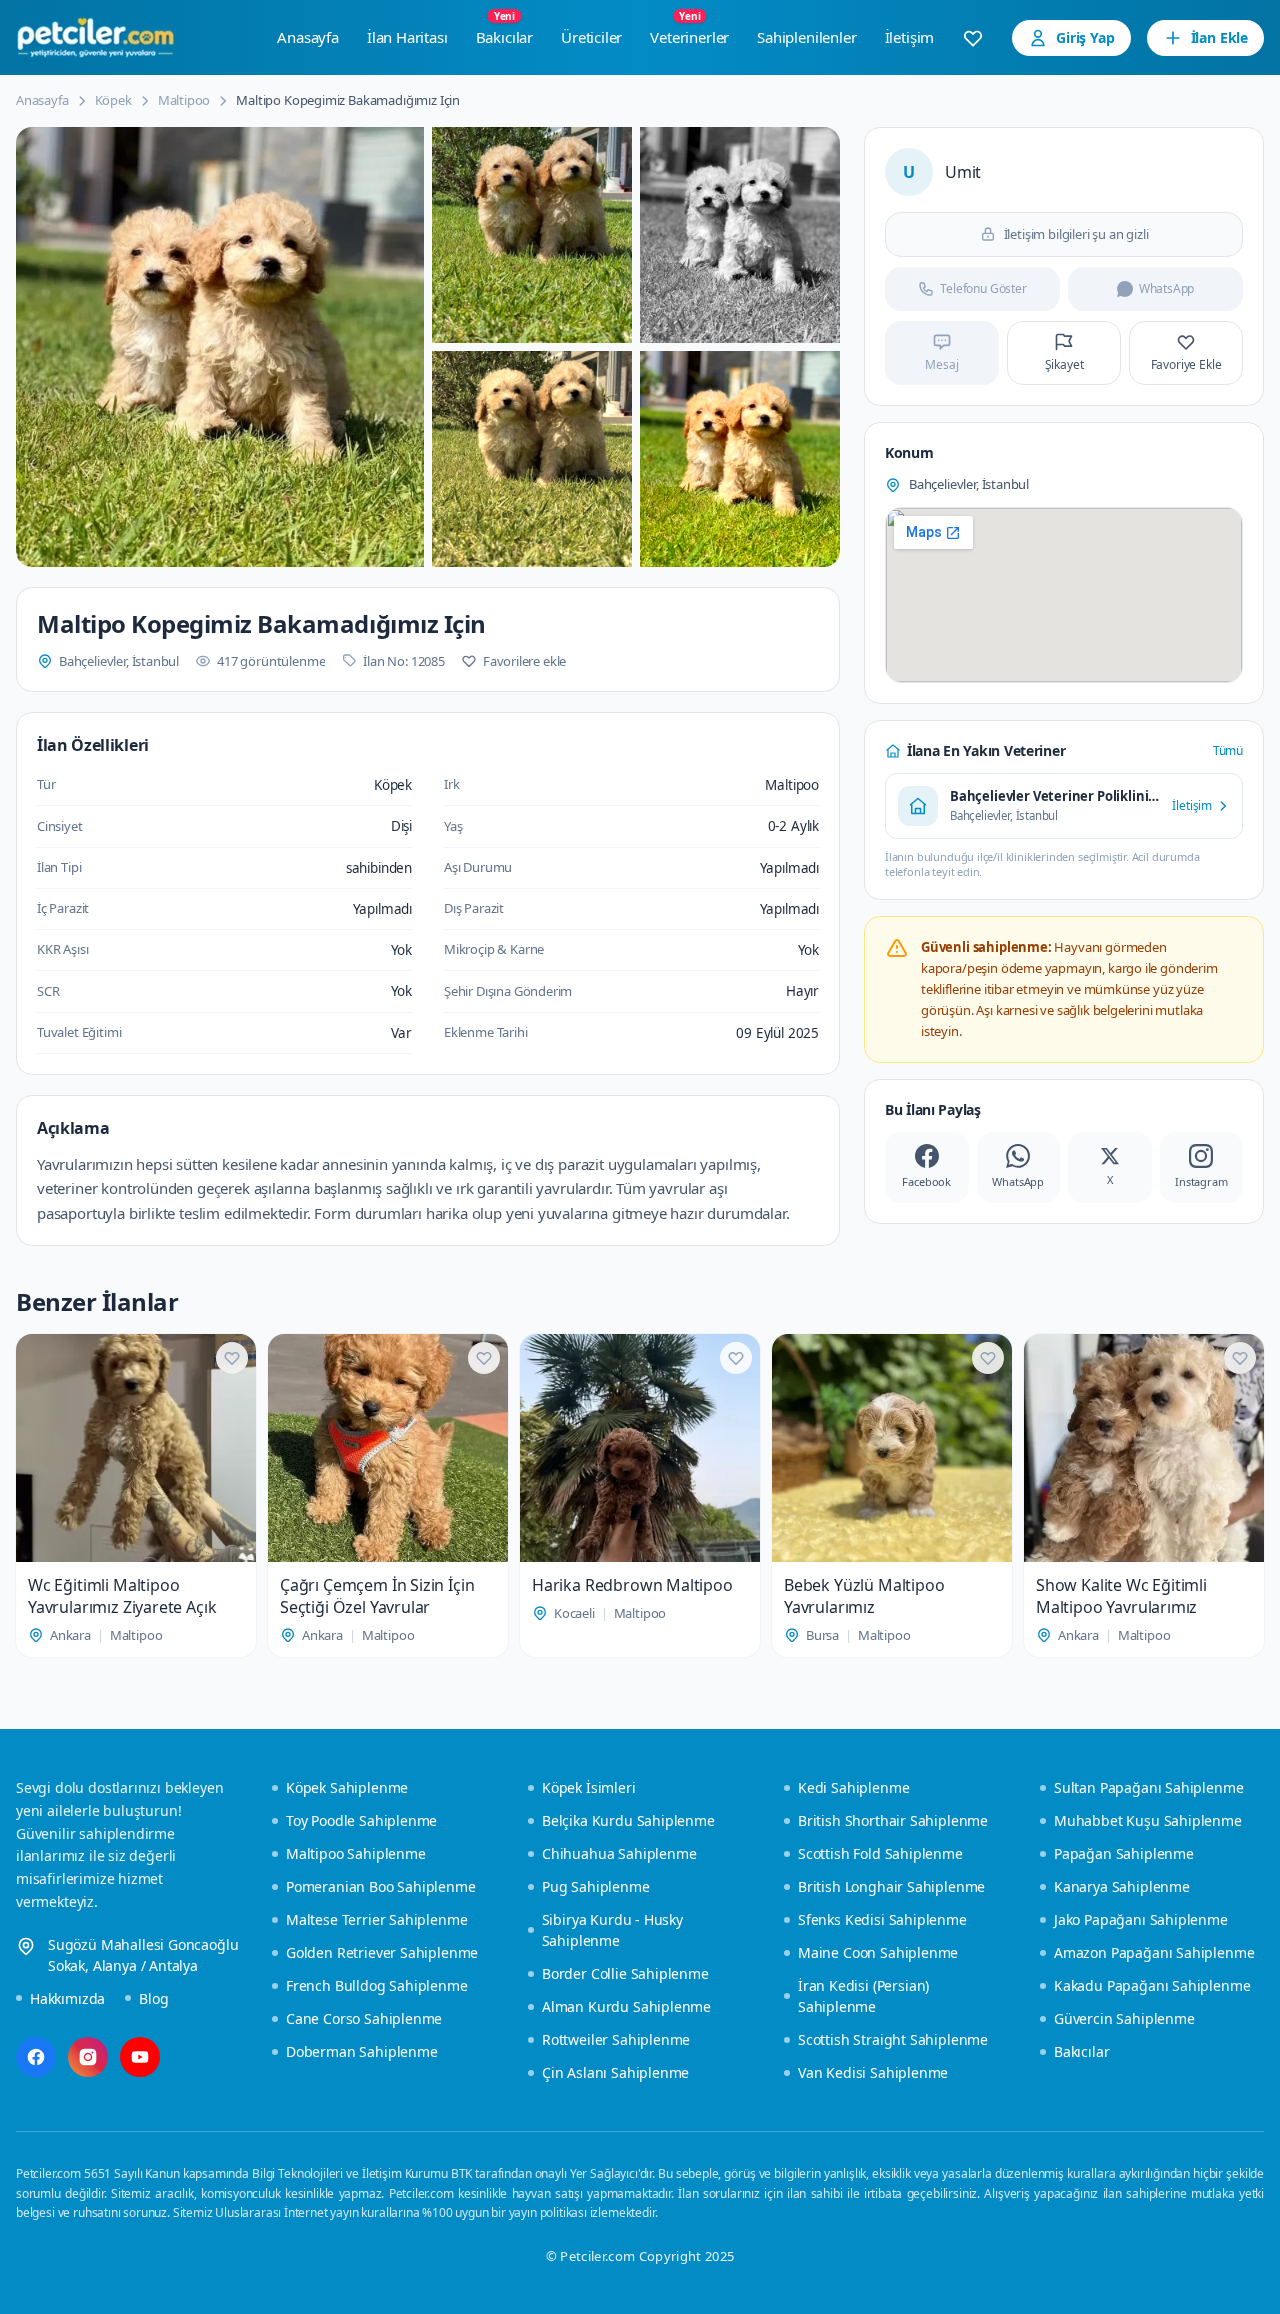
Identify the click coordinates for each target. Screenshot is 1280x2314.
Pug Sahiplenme (596, 1886)
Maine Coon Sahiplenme (878, 1952)
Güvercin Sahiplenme (1124, 2018)
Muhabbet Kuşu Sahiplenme (1148, 1820)
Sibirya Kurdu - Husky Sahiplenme (612, 1930)
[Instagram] (88, 2057)
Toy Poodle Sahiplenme (361, 1820)
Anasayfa (308, 37)
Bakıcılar (504, 32)
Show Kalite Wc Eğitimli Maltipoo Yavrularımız (1121, 1596)
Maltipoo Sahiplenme (356, 1853)
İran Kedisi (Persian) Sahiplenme (863, 1996)
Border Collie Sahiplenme (625, 1973)
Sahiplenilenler (806, 37)
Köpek (113, 100)
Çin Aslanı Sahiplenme (615, 2072)
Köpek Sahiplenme (347, 1787)
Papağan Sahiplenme (1124, 1853)
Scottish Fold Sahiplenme (880, 1853)
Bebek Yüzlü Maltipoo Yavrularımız (864, 1596)
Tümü (1228, 750)
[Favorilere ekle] (232, 1358)
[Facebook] (36, 2057)
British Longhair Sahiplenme (891, 1886)
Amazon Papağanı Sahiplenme (1154, 1952)
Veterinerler (689, 32)
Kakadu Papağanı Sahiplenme (1152, 1985)
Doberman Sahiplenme (362, 2051)
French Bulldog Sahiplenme (377, 1985)
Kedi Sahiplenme (853, 1787)
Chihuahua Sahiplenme (619, 1853)
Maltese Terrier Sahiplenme (376, 1919)
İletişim (910, 37)
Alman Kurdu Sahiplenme (626, 2006)
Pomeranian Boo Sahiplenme (381, 1886)
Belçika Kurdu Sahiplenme (628, 1820)
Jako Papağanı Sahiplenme (1141, 1919)
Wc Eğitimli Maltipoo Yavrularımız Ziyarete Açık (122, 1596)
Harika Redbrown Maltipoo (632, 1585)
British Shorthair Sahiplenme (893, 1820)
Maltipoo (184, 100)
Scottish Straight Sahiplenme (893, 2039)
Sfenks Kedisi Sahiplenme (882, 1919)
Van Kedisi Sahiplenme (873, 2072)
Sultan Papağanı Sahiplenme (1148, 1787)
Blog (153, 1998)
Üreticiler (591, 37)
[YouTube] (140, 2057)
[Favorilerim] (973, 38)
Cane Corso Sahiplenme (364, 2018)
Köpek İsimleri (589, 1787)
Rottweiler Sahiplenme (616, 2039)
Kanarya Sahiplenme (1122, 1886)
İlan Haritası (407, 37)
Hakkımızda (67, 1998)
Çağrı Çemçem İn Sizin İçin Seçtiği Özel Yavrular (377, 1596)
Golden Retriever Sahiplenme (382, 1952)
